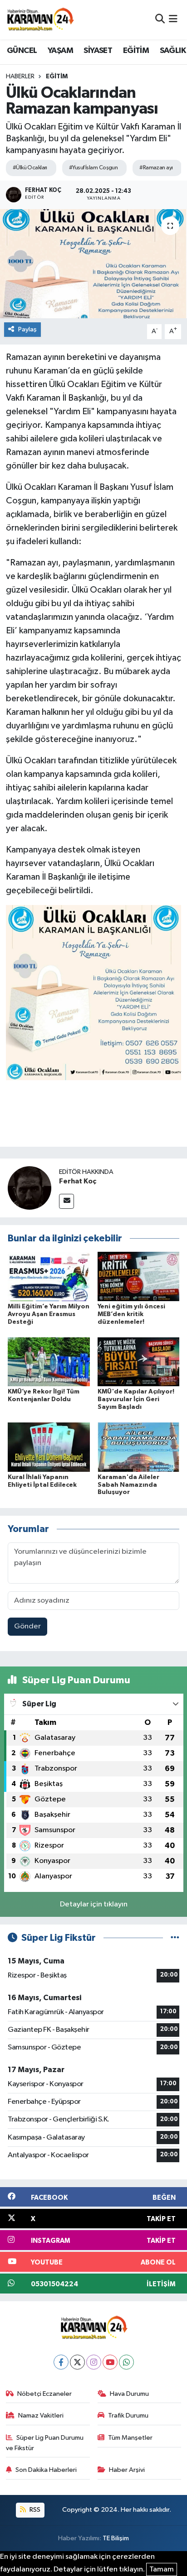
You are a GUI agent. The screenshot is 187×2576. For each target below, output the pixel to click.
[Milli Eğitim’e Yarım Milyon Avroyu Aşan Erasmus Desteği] (49, 1276)
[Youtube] (110, 2362)
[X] (77, 2362)
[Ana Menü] (173, 20)
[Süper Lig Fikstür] (175, 1938)
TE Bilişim (116, 2538)
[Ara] (160, 20)
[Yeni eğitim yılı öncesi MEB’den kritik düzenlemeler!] (139, 1276)
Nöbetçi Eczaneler (44, 2394)
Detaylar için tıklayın (94, 1904)
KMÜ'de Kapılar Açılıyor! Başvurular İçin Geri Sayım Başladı (136, 1399)
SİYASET (98, 51)
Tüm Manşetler (130, 2438)
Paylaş (27, 329)
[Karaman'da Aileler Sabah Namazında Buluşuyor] (139, 1447)
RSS (34, 2510)
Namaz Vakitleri (41, 2416)
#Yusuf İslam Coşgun (93, 168)
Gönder (27, 1626)
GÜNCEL (22, 51)
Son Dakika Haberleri (46, 2470)
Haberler (20, 77)
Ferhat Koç (78, 1181)
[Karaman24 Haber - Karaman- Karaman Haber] (40, 19)
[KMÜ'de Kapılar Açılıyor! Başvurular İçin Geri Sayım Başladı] (139, 1362)
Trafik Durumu (128, 2416)
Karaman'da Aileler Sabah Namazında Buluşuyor (128, 1485)
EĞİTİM (136, 51)
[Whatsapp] (126, 2362)
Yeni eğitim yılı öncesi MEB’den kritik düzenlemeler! (131, 1314)
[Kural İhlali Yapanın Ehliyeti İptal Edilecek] (49, 1447)
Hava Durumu (129, 2394)
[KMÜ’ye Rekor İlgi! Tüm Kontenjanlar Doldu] (49, 1362)
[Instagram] (94, 2362)
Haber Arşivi (127, 2470)
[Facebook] (61, 2362)
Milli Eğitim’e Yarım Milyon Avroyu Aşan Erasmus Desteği (49, 1314)
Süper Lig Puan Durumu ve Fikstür (45, 2443)
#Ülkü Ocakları (30, 168)
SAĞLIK (173, 51)
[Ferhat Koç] (30, 1188)
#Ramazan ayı (156, 168)
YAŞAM (60, 51)
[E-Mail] (66, 1201)
